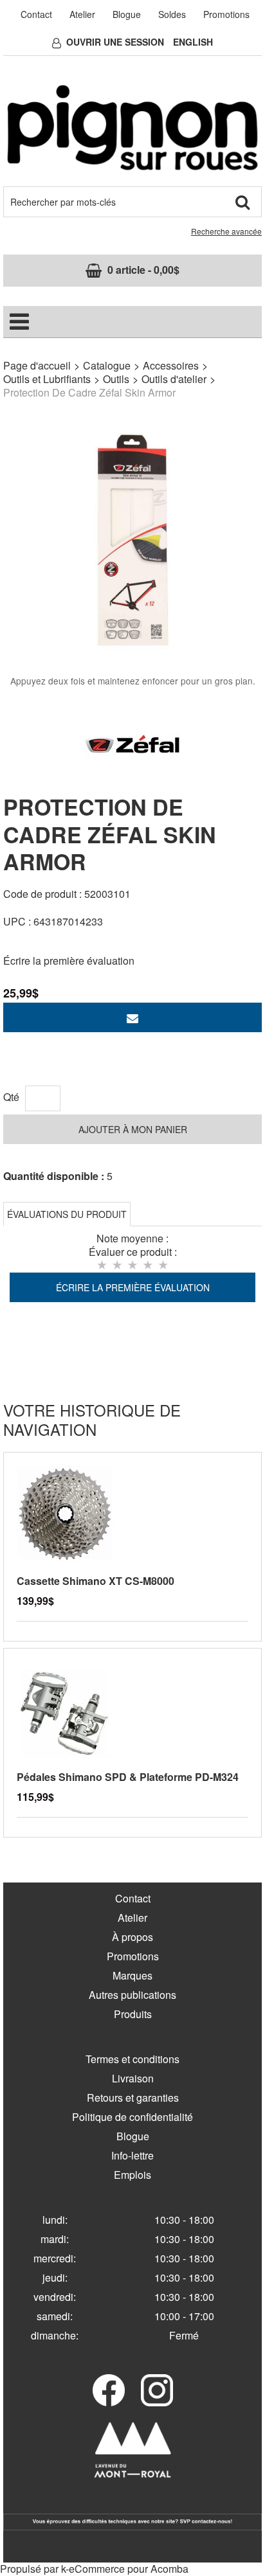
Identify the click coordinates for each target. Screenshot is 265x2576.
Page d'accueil (37, 365)
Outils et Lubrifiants (47, 379)
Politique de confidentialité (132, 2117)
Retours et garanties (133, 2097)
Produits (133, 2014)
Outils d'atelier (174, 379)
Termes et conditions (132, 2059)
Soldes (172, 14)
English (193, 42)
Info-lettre (132, 2155)
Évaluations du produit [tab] (67, 1214)
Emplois (132, 2175)
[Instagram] (157, 2390)
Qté (11, 1097)
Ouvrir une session (115, 42)
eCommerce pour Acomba (129, 2569)
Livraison (133, 2078)
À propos (132, 1937)
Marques (132, 1975)
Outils (116, 379)
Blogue (127, 14)
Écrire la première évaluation (69, 961)
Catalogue (107, 365)
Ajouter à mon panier (133, 1129)
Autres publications (132, 1995)
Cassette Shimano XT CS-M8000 (96, 1581)
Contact (36, 14)
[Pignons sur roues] (132, 128)
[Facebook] (109, 2390)
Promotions (226, 14)
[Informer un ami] (132, 1017)
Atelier (82, 14)
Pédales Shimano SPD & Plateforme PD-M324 (128, 1777)
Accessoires (171, 365)
